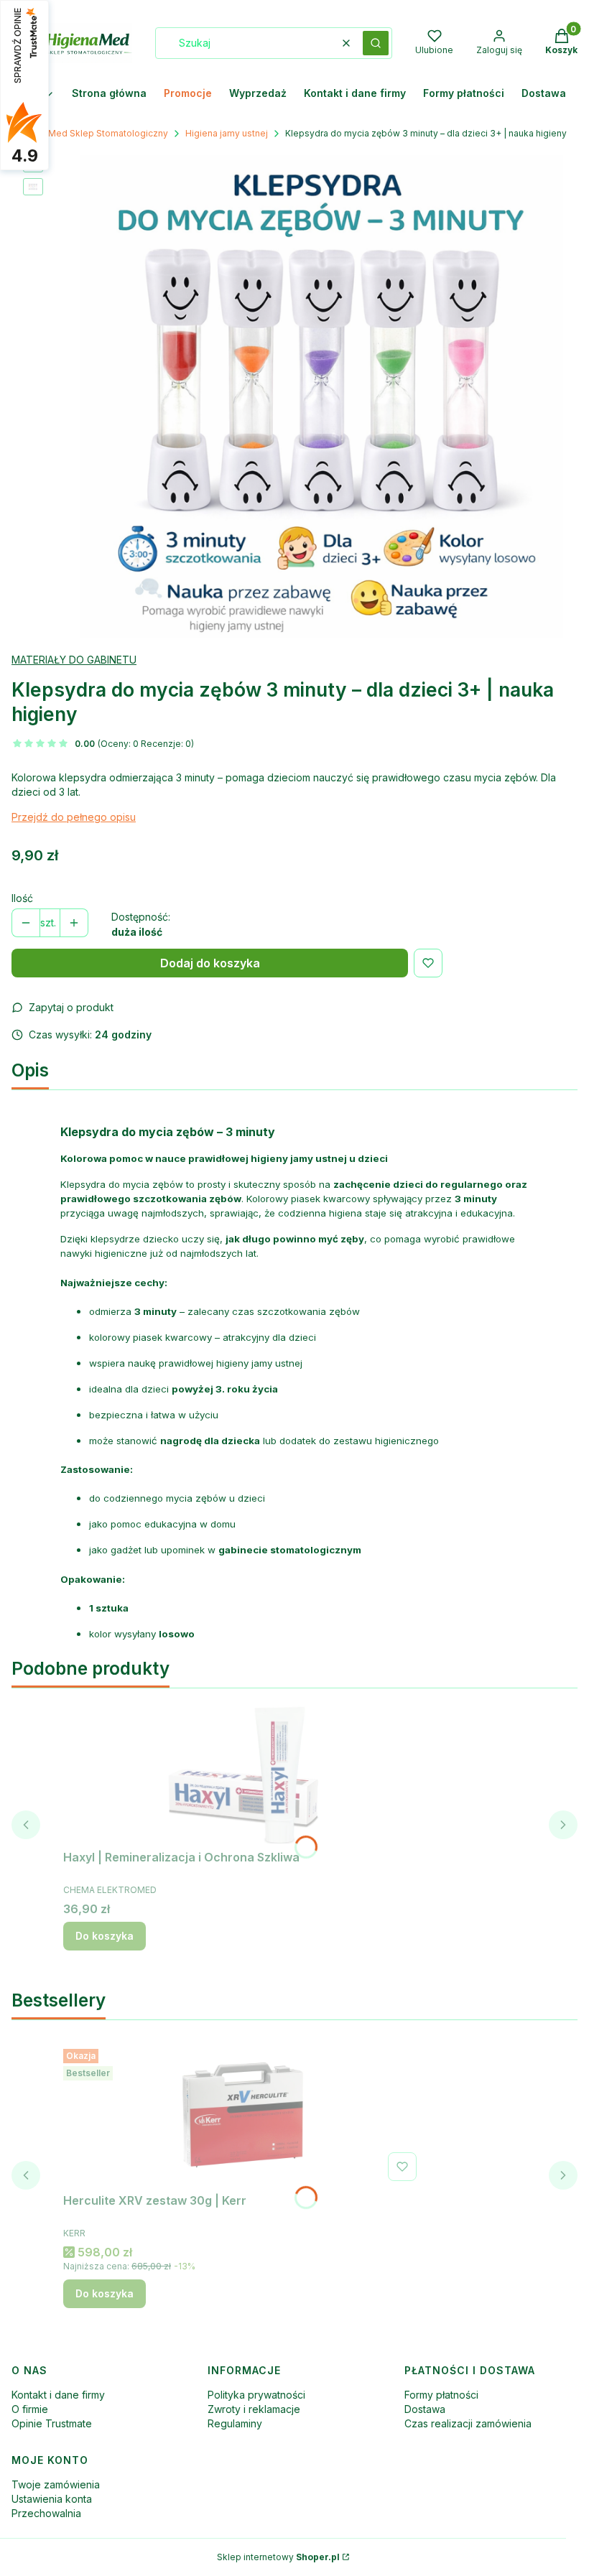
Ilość (22, 898)
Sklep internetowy (278, 2557)
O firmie (30, 2409)
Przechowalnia (46, 2513)
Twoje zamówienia (56, 2484)
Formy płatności (441, 2395)
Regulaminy (235, 2423)
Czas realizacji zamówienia (468, 2423)
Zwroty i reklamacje (254, 2409)
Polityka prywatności (256, 2395)
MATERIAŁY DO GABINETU (74, 660)
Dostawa (425, 2409)
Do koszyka (105, 1936)
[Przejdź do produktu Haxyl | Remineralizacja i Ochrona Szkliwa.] (243, 1772)
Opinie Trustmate (52, 2423)
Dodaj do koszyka (210, 963)
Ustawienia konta (52, 2499)
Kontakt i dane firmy (58, 2395)
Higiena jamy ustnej (227, 133)
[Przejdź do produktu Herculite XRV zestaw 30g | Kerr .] (243, 2115)
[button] (376, 43)
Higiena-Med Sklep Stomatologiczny (90, 133)
